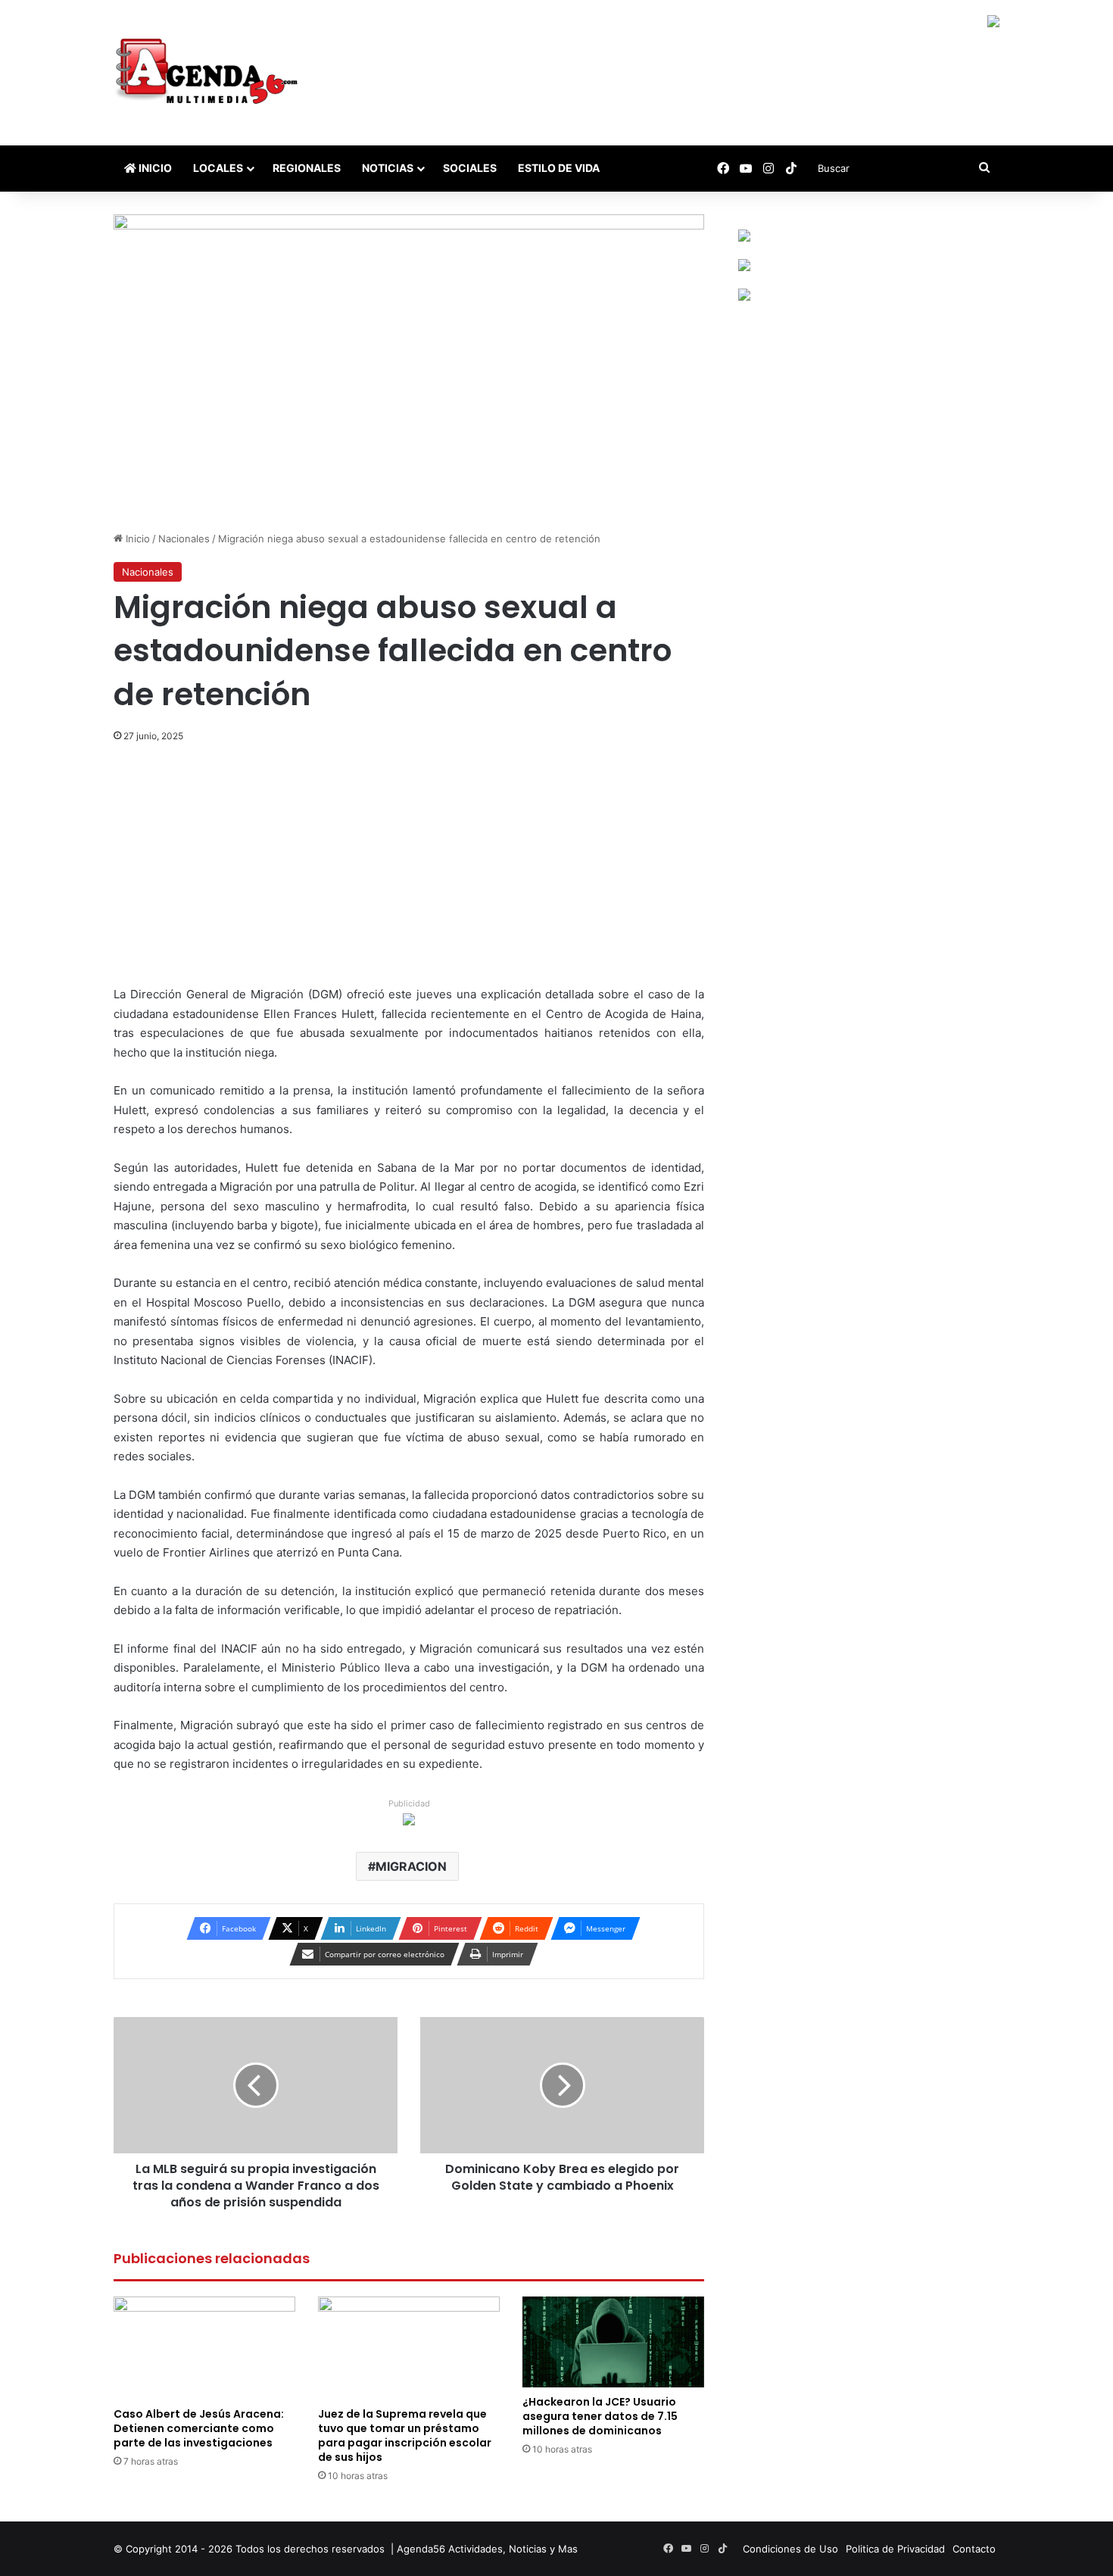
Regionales (307, 168)
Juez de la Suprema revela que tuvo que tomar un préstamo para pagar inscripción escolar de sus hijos (405, 2435)
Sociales (470, 168)
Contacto (974, 2549)
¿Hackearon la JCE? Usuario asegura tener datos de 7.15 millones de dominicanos (600, 2416)
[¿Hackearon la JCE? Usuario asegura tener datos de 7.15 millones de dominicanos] (613, 2342)
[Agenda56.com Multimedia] (209, 73)
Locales (218, 168)
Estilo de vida (559, 168)
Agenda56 (421, 2549)
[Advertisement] (409, 873)
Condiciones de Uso (790, 2549)
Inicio (154, 168)
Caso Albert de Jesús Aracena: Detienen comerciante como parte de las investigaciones (199, 2428)
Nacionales (184, 539)
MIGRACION (411, 1866)
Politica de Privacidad (895, 2549)
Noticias (388, 168)
